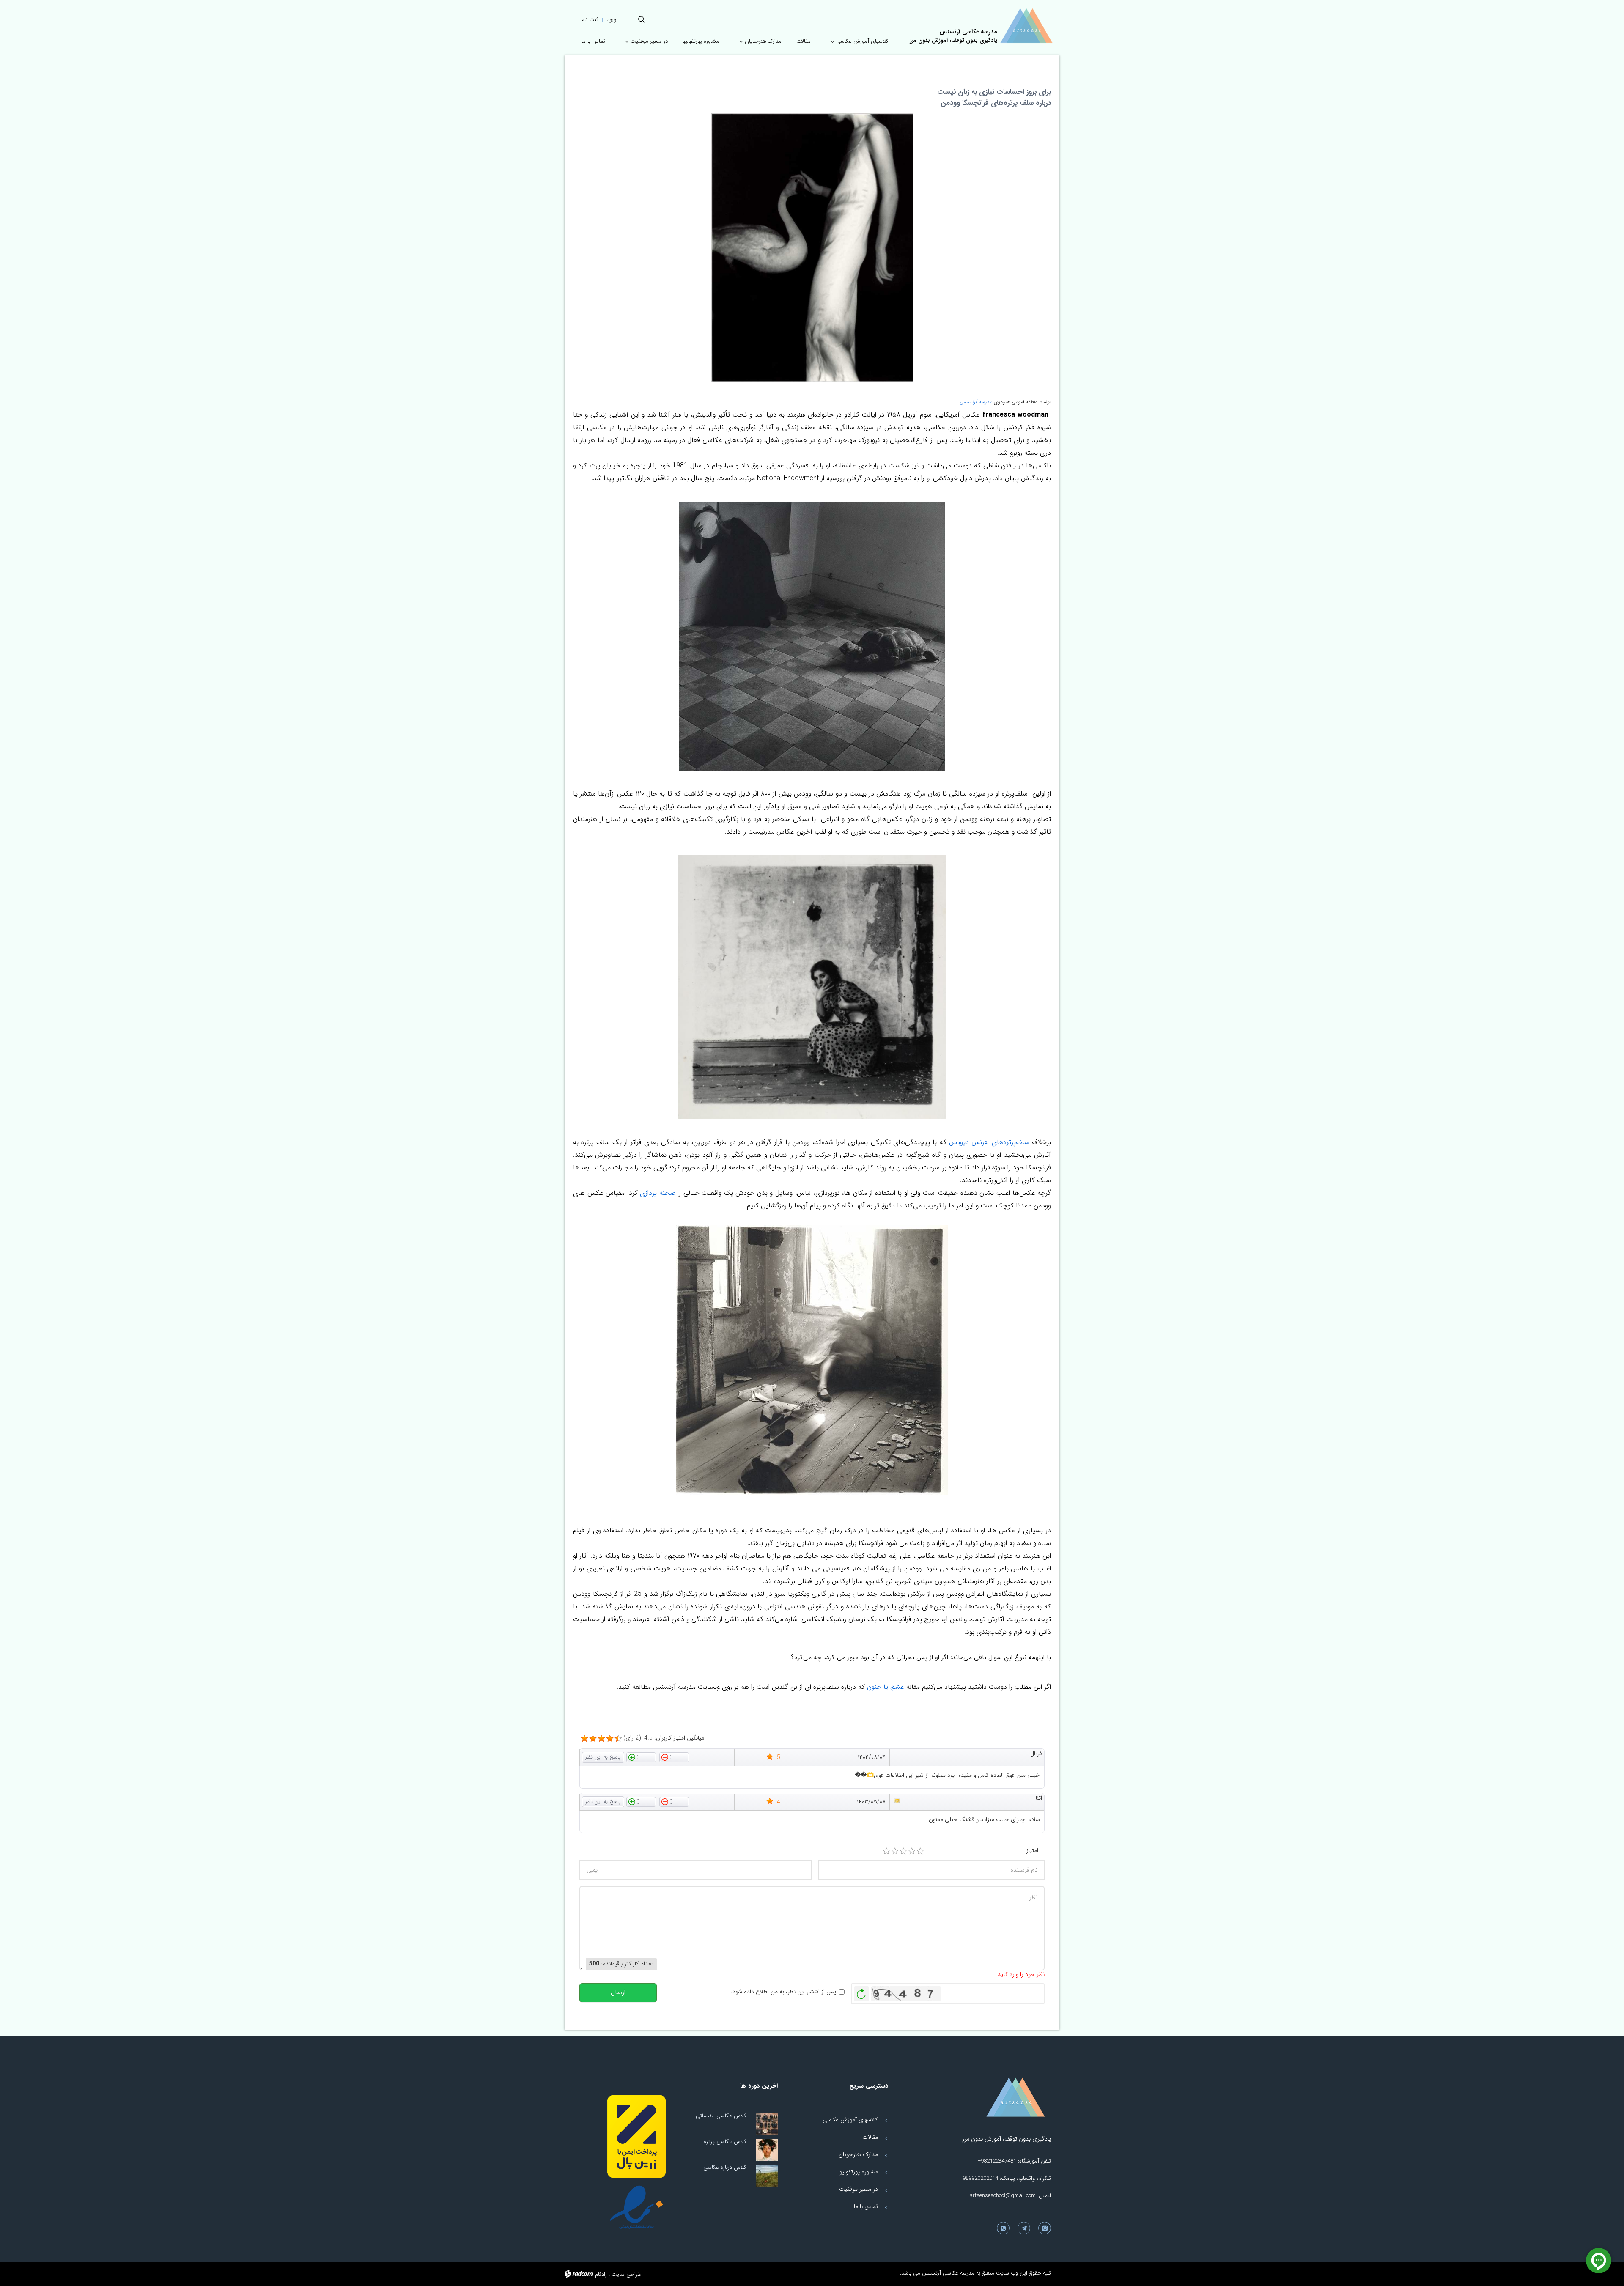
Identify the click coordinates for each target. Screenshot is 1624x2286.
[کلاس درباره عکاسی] (767, 2176)
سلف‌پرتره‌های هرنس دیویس (989, 1142)
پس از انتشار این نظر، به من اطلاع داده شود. (783, 1992)
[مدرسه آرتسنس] (1026, 26)
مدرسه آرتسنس (976, 402)
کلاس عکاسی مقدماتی (721, 2116)
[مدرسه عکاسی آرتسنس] (998, 2097)
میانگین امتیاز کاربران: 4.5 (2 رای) (664, 1738)
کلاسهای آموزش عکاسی (850, 2120)
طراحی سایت (627, 2274)
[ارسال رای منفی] (674, 1757)
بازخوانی (861, 1992)
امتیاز (1032, 1851)
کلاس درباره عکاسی (725, 2167)
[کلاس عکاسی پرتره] (767, 2150)
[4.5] (584, 1739)
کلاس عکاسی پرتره (725, 2142)
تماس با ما (866, 2206)
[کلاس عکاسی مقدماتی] (767, 2124)
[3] (903, 1851)
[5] (920, 1851)
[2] (895, 1851)
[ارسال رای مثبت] (641, 1757)
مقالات (870, 2137)
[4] (912, 1851)
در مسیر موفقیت (859, 2189)
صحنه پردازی (657, 1193)
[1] (886, 1851)
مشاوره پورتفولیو (859, 2172)
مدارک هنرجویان (858, 2154)
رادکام (601, 2274)
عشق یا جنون (886, 1687)
